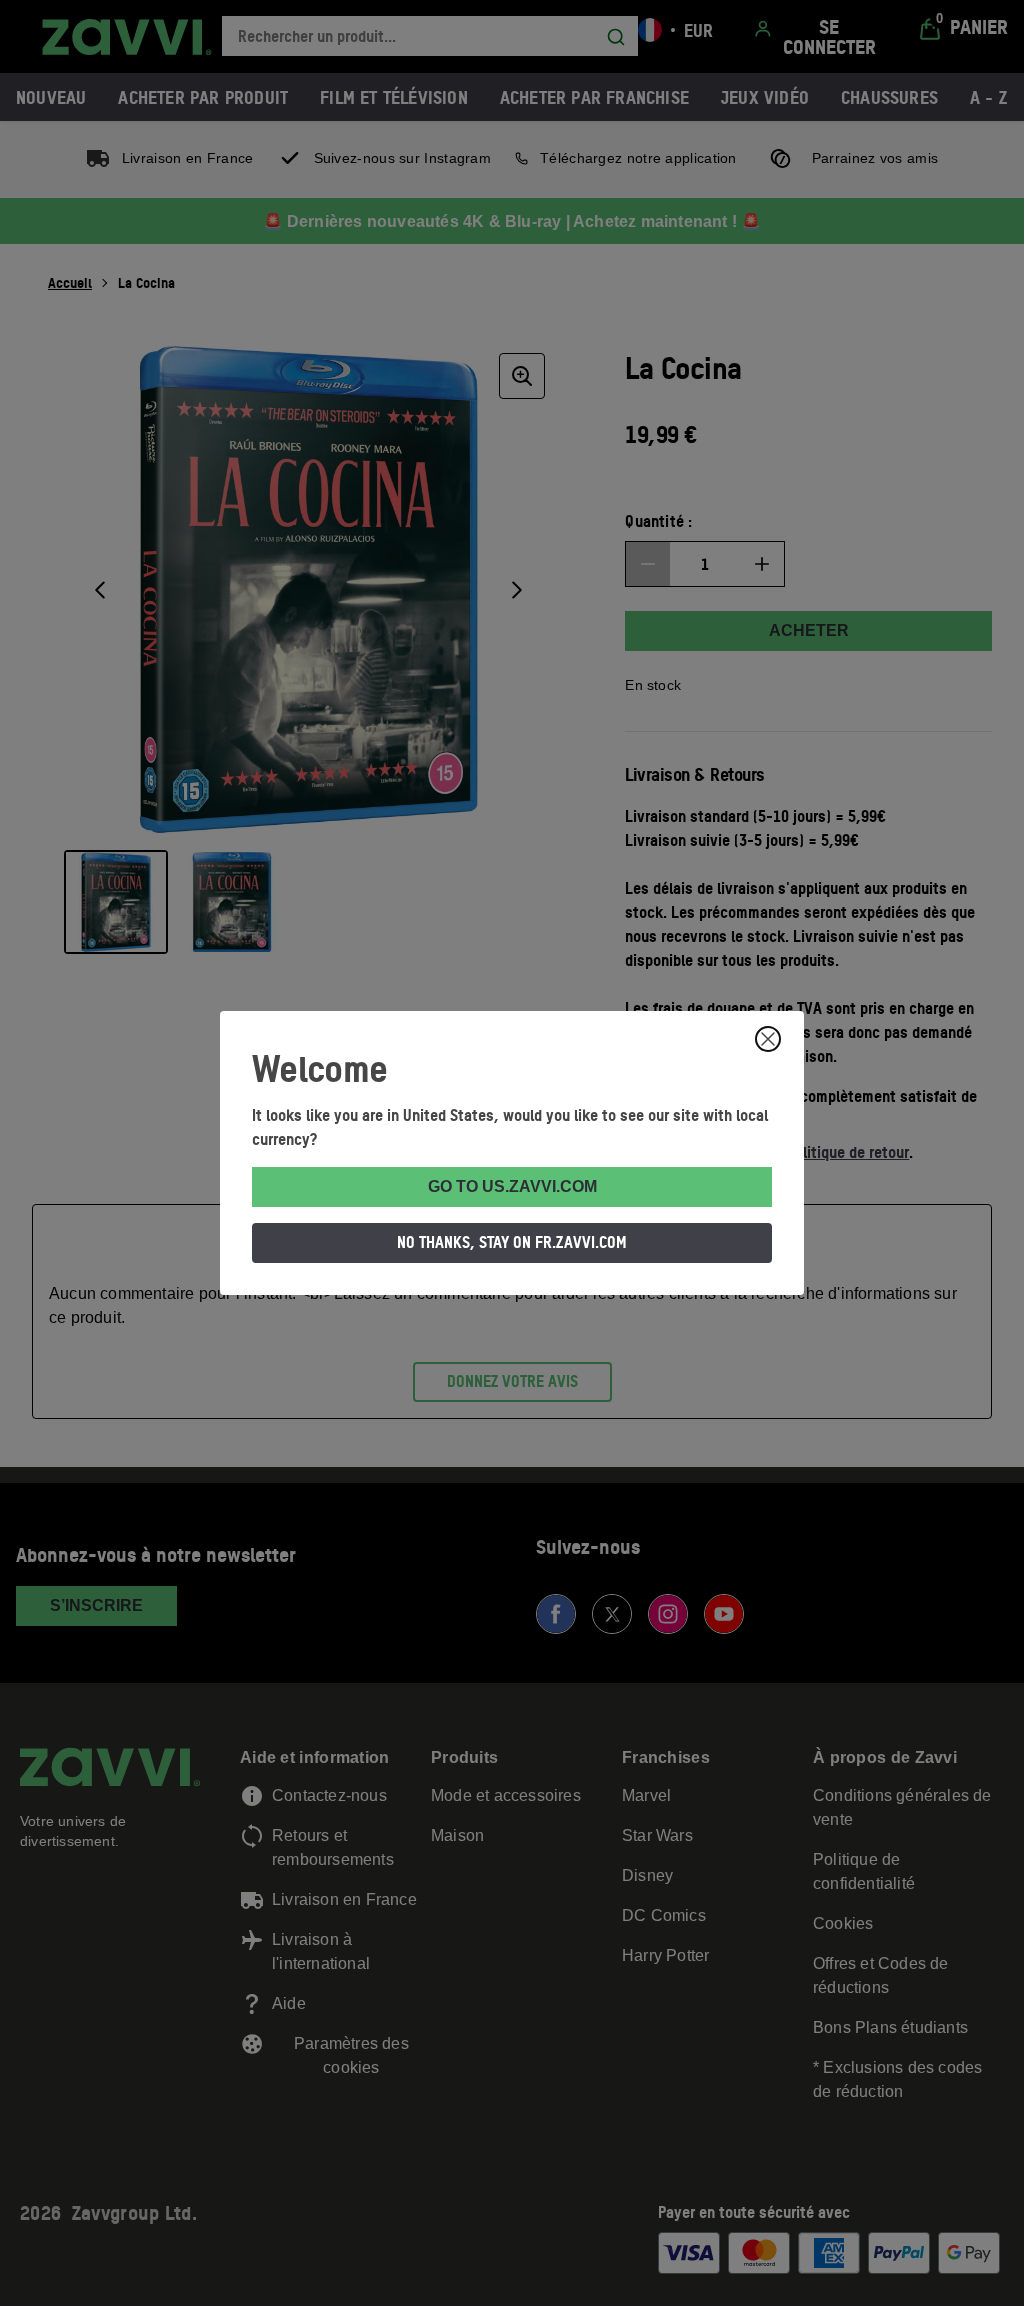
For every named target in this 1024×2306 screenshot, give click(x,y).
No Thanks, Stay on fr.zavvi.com (512, 1242)
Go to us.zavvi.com (512, 1186)
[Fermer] (768, 1039)
